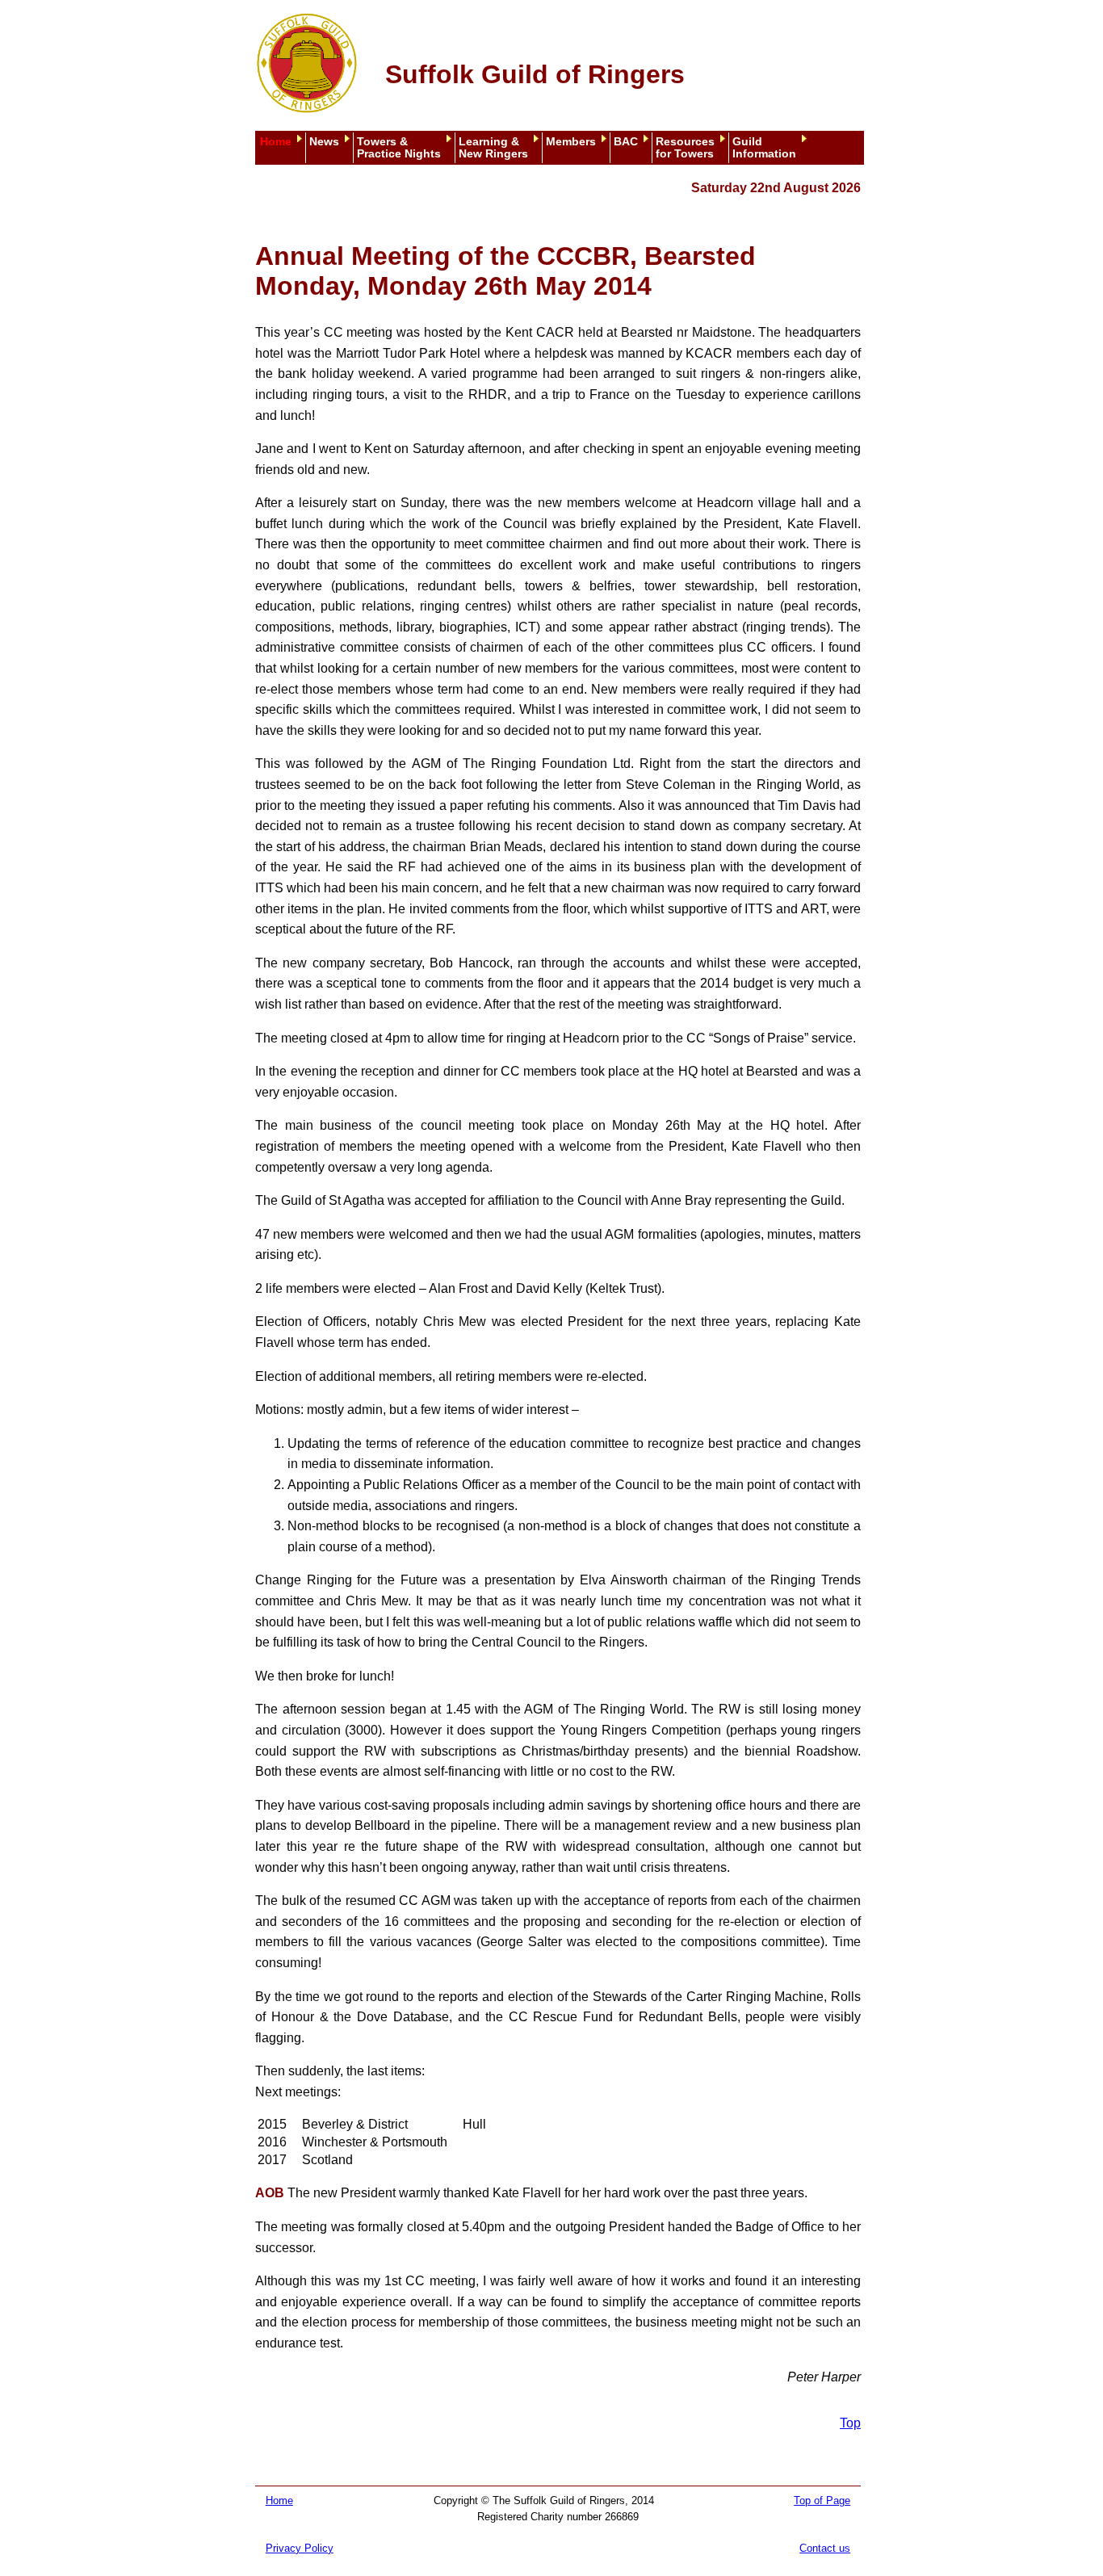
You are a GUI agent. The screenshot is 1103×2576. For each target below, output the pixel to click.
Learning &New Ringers (493, 148)
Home (276, 142)
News (324, 142)
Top (850, 2423)
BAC (626, 142)
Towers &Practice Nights (399, 148)
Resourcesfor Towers (685, 148)
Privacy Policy (300, 2548)
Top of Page (822, 2500)
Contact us (825, 2548)
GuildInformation (764, 148)
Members (571, 142)
